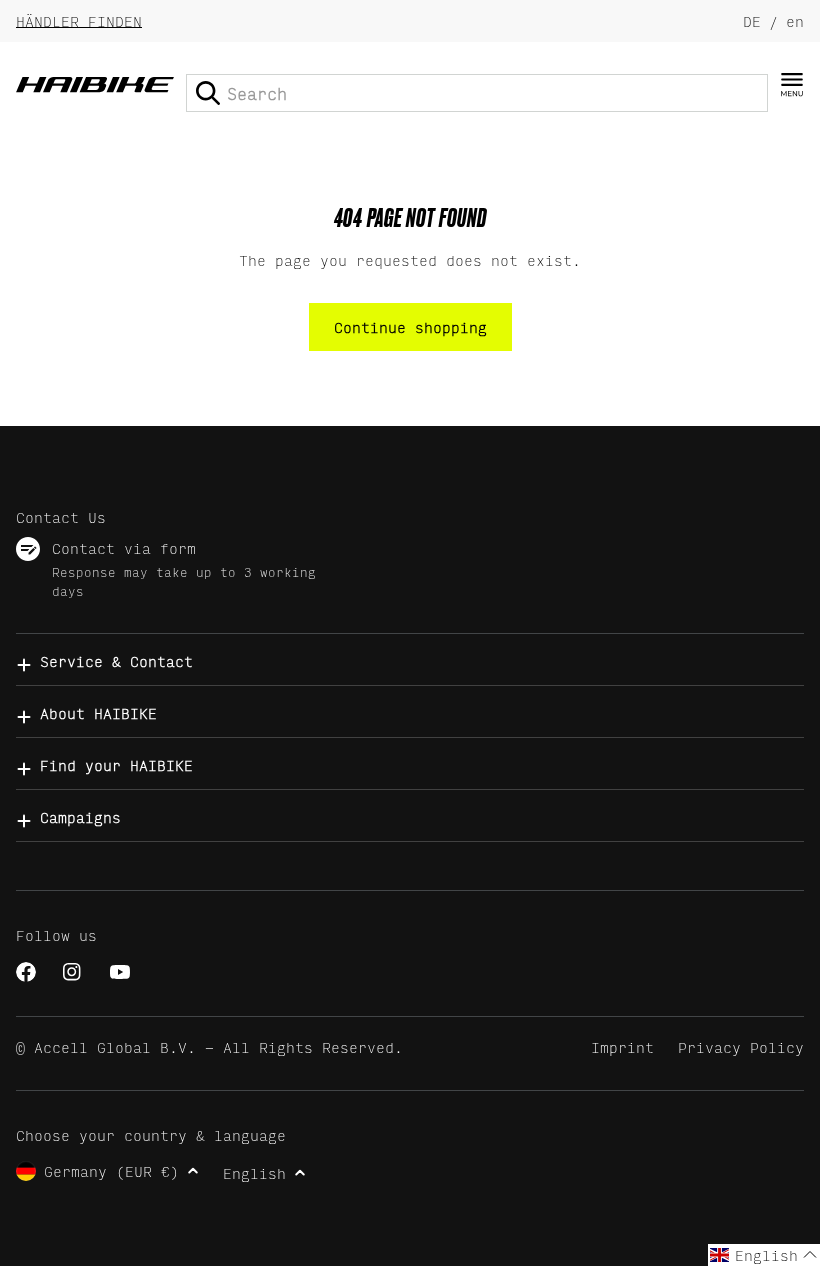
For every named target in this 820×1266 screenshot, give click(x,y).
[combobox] (477, 93)
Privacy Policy (741, 1046)
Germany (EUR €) (111, 1170)
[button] (764, 1255)
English (254, 1172)
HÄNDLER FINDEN (79, 20)
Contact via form (124, 547)
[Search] (208, 93)
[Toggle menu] (792, 85)
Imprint (622, 1046)
